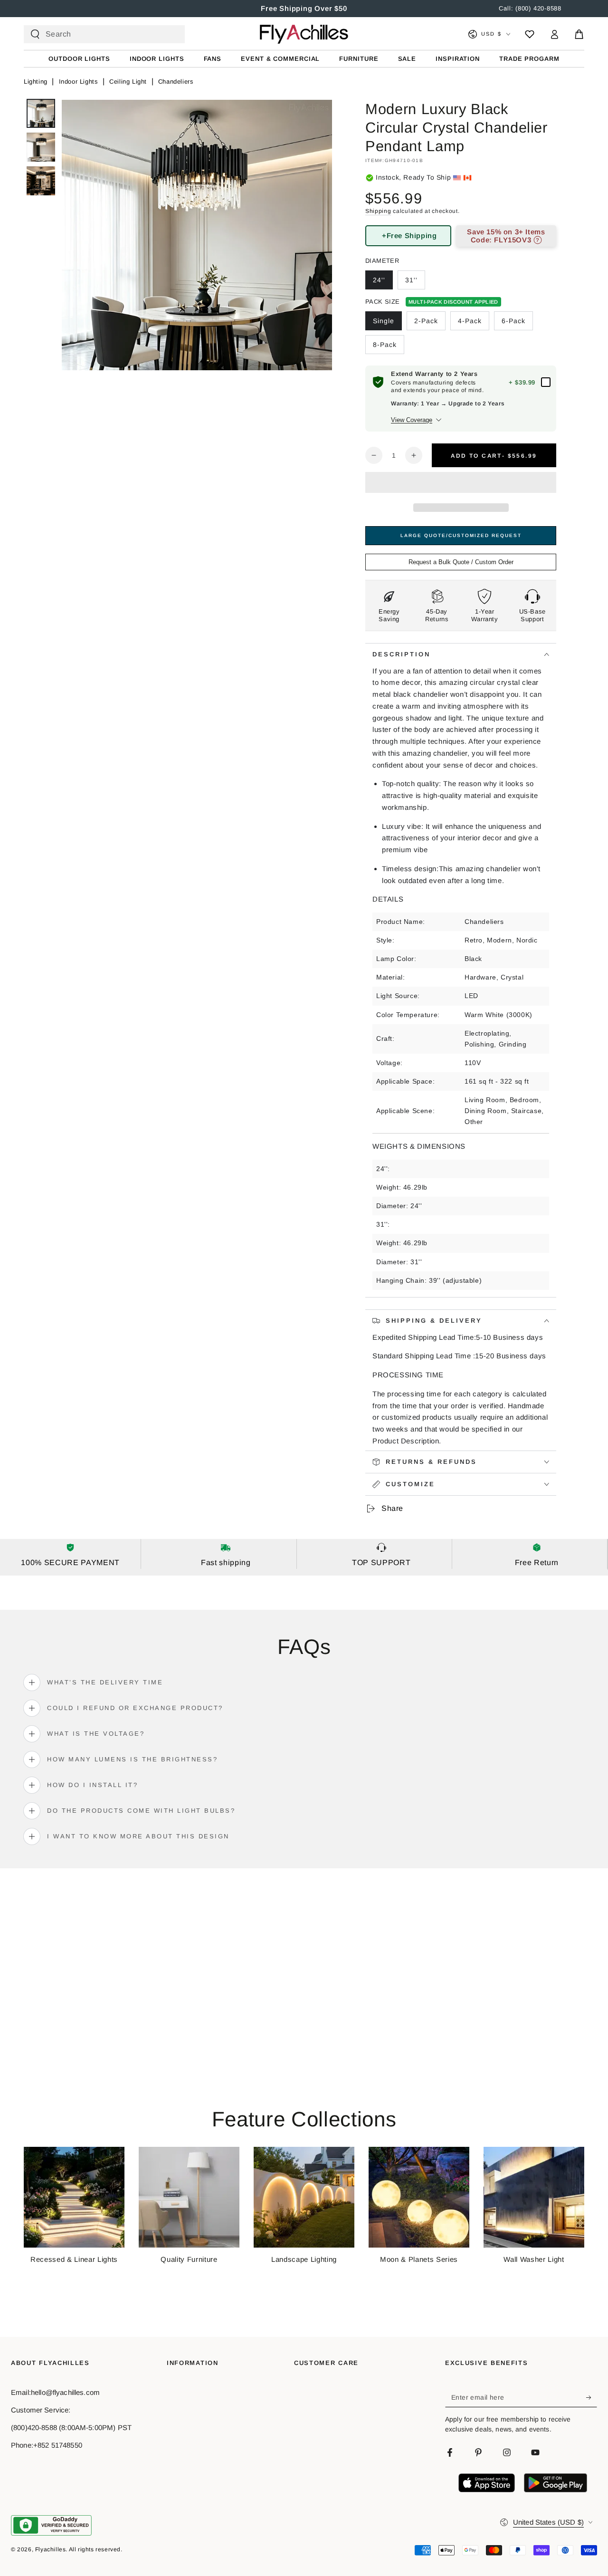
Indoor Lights (79, 82)
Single (384, 321)
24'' (379, 280)
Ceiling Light (128, 82)
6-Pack (513, 321)
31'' (411, 280)
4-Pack (470, 321)
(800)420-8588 (34, 2427)
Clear (169, 34)
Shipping (378, 211)
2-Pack (426, 321)
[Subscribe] (592, 2398)
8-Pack (385, 345)
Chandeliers (176, 82)
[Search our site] (35, 34)
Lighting (36, 82)
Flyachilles (51, 2549)
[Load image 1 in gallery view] (41, 113)
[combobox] (100, 34)
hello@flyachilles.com (65, 2392)
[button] (461, 484)
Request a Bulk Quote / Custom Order (461, 562)
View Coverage (412, 420)
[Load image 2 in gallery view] (41, 147)
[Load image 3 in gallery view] (41, 181)
